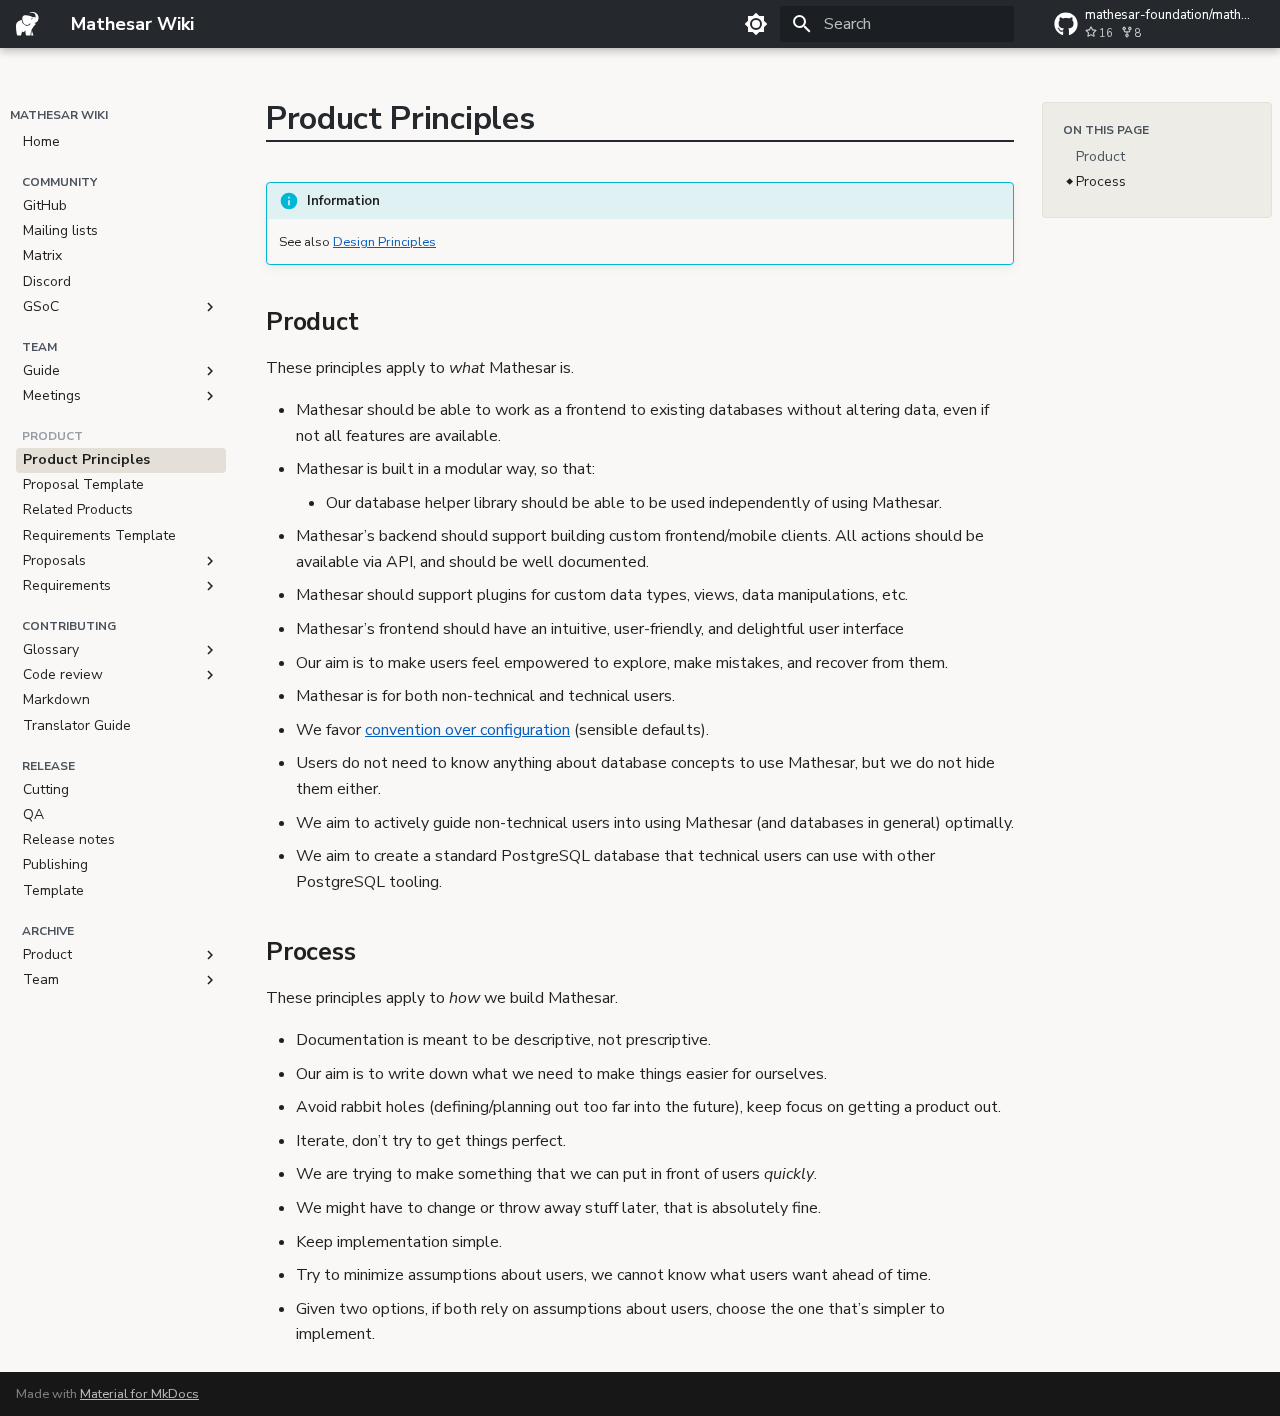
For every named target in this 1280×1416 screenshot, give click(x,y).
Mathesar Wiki (59, 115)
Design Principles (384, 242)
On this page (1106, 130)
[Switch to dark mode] (756, 24)
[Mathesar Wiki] (27, 24)
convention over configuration (467, 730)
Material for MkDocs (139, 1394)
